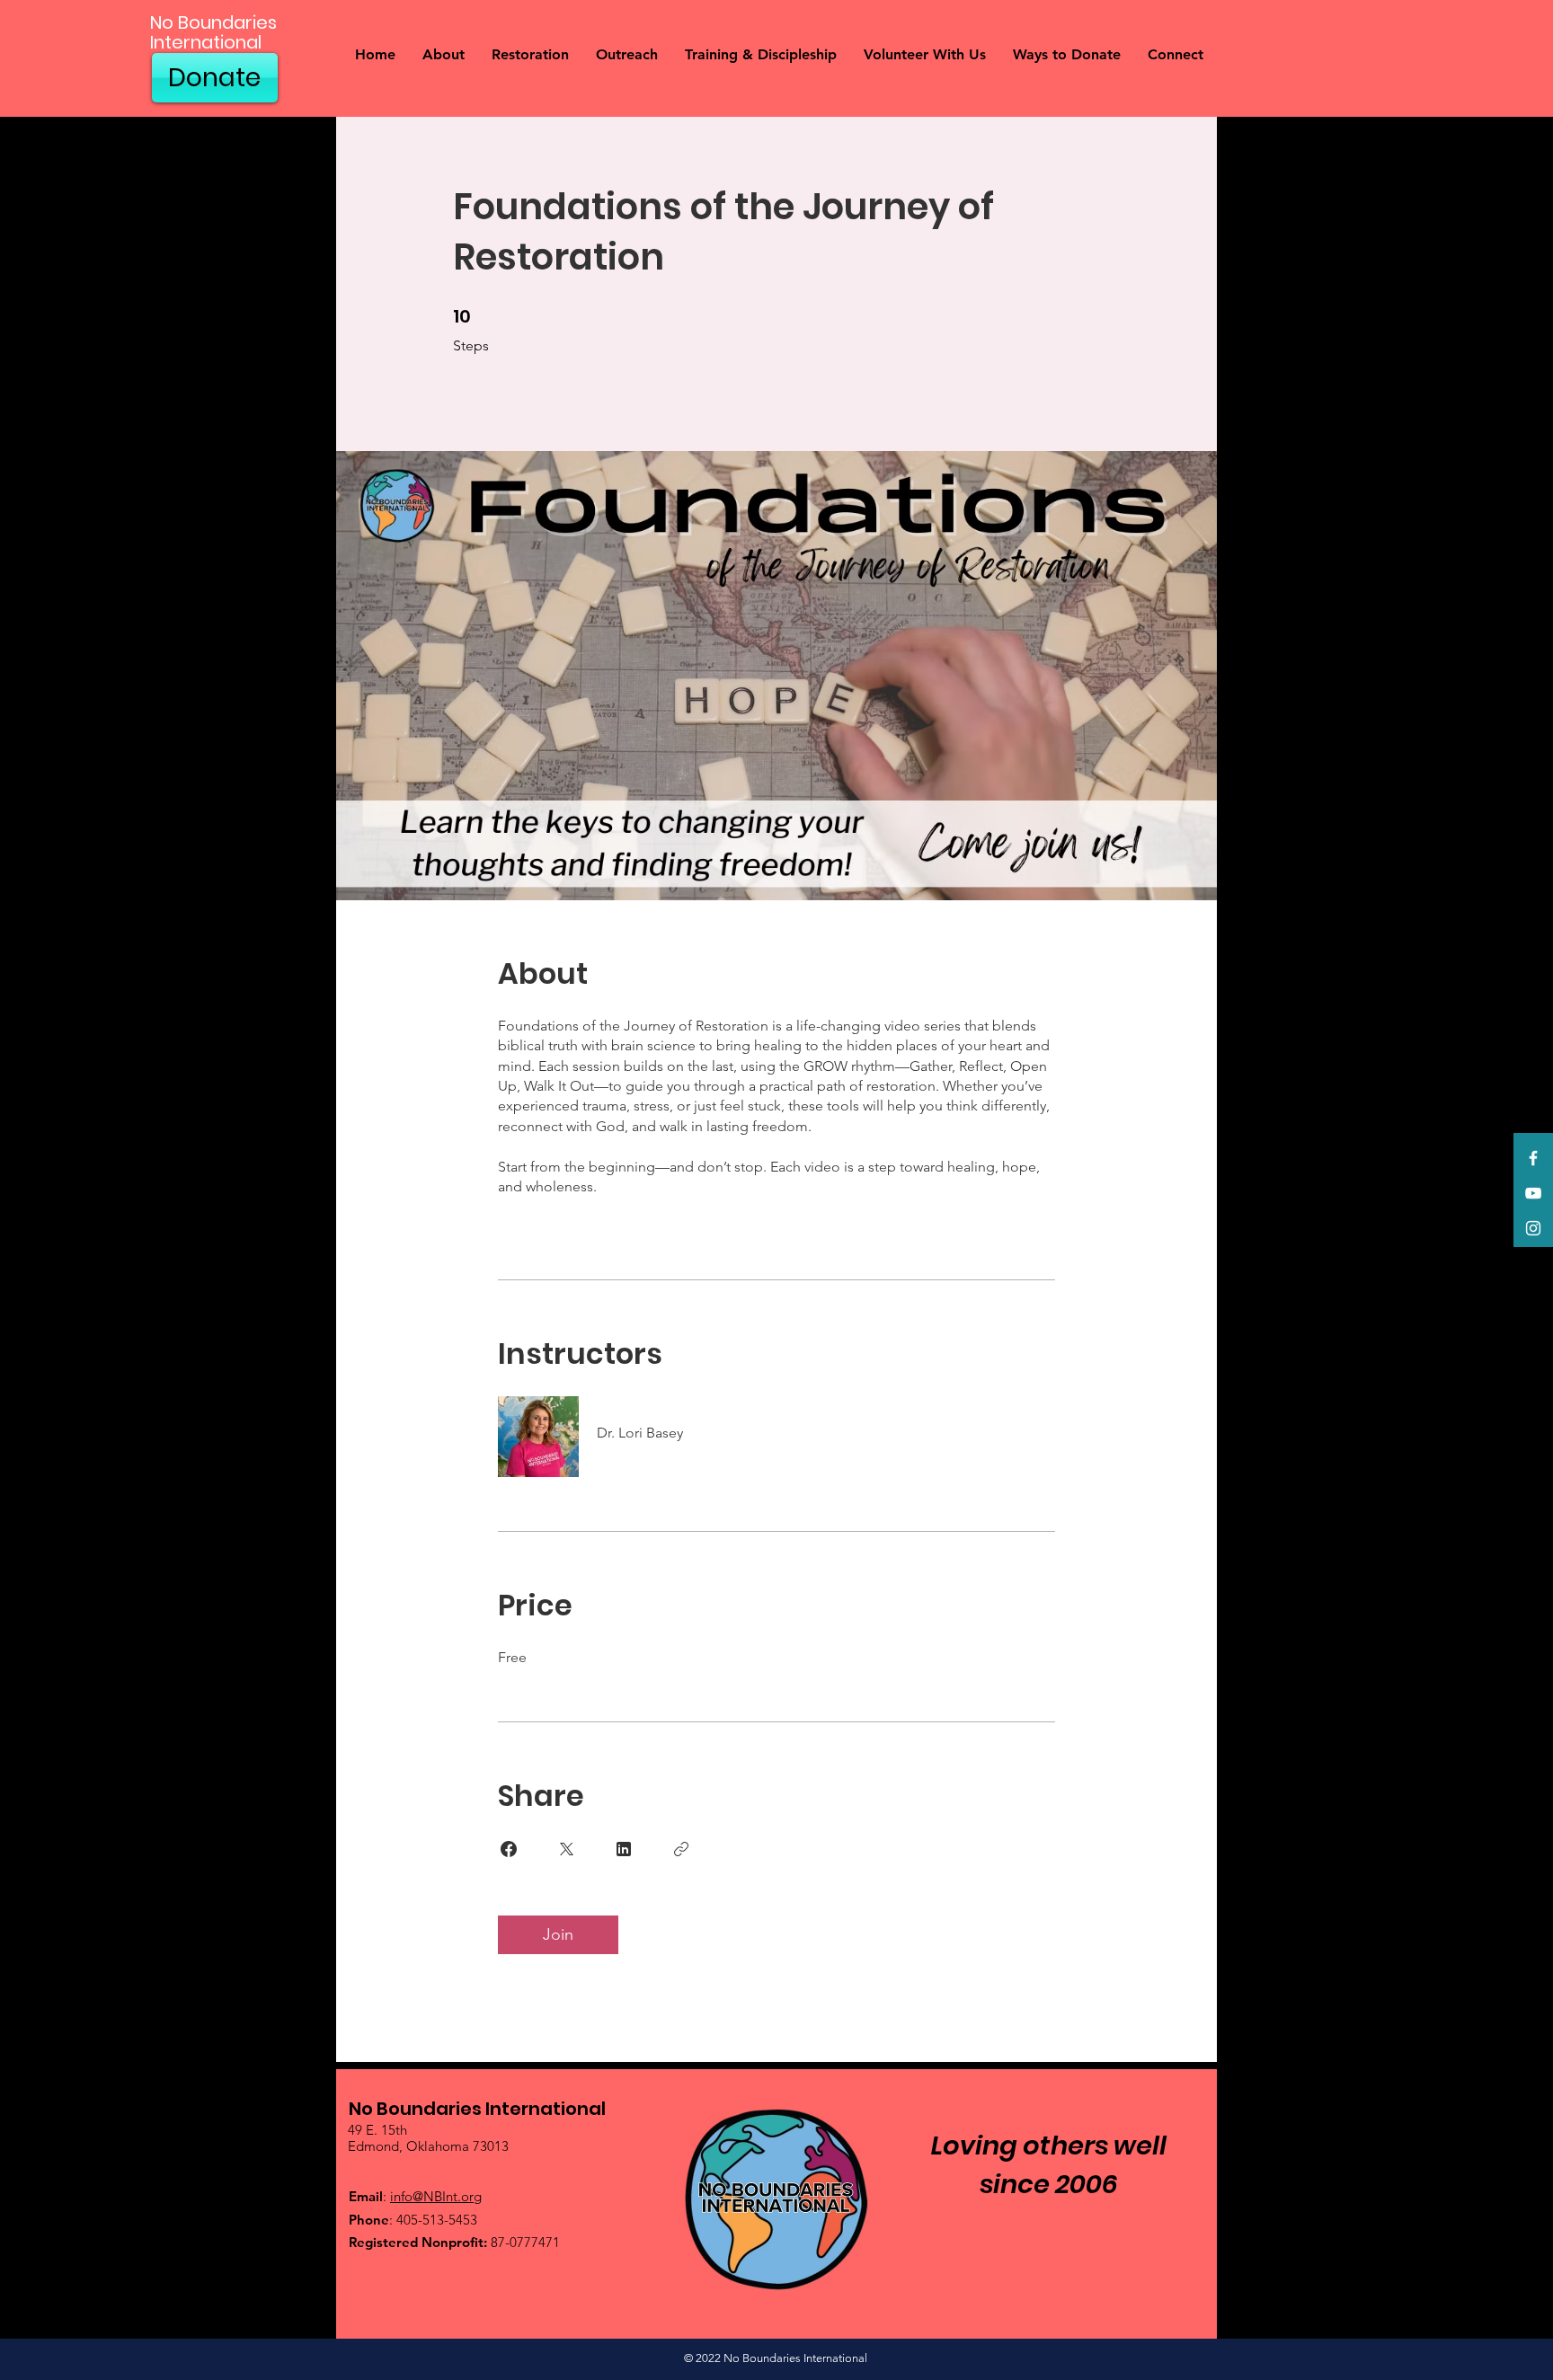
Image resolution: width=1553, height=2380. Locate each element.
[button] (444, 55)
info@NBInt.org (436, 2196)
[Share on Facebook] (509, 1849)
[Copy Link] (681, 1849)
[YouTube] (1533, 1193)
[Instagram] (1533, 1228)
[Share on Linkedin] (624, 1849)
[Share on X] (566, 1849)
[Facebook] (1533, 1158)
